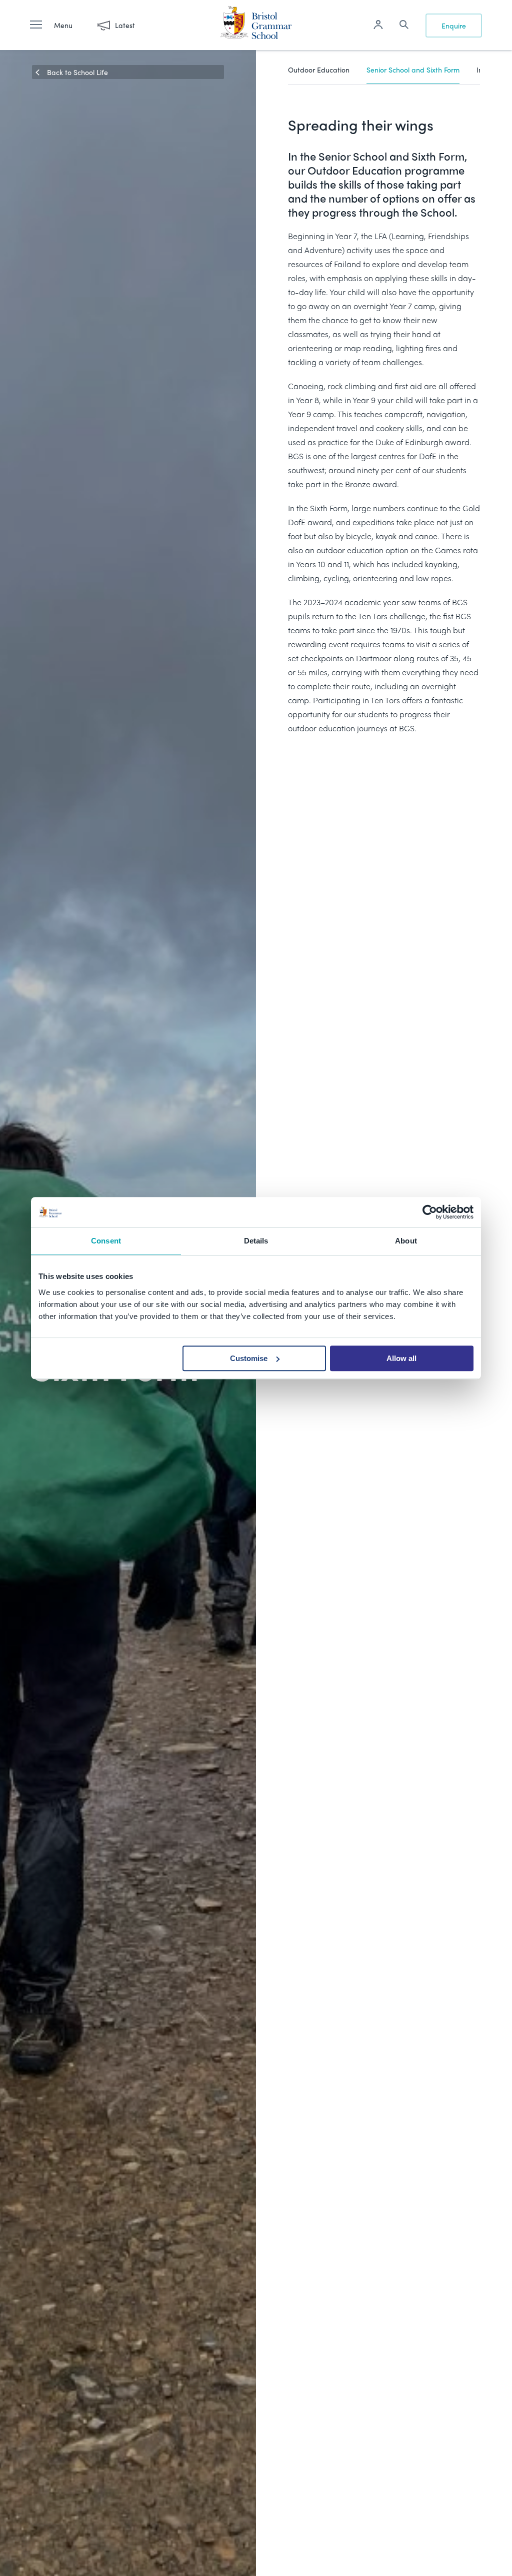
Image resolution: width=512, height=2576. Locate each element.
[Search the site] (404, 26)
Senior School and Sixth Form (413, 70)
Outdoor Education (319, 70)
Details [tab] (256, 1241)
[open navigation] (41, 25)
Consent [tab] (106, 1241)
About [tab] (406, 1241)
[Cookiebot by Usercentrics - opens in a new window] (430, 1212)
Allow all (401, 1358)
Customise (249, 1358)
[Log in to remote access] (378, 26)
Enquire (454, 26)
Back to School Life (77, 72)
